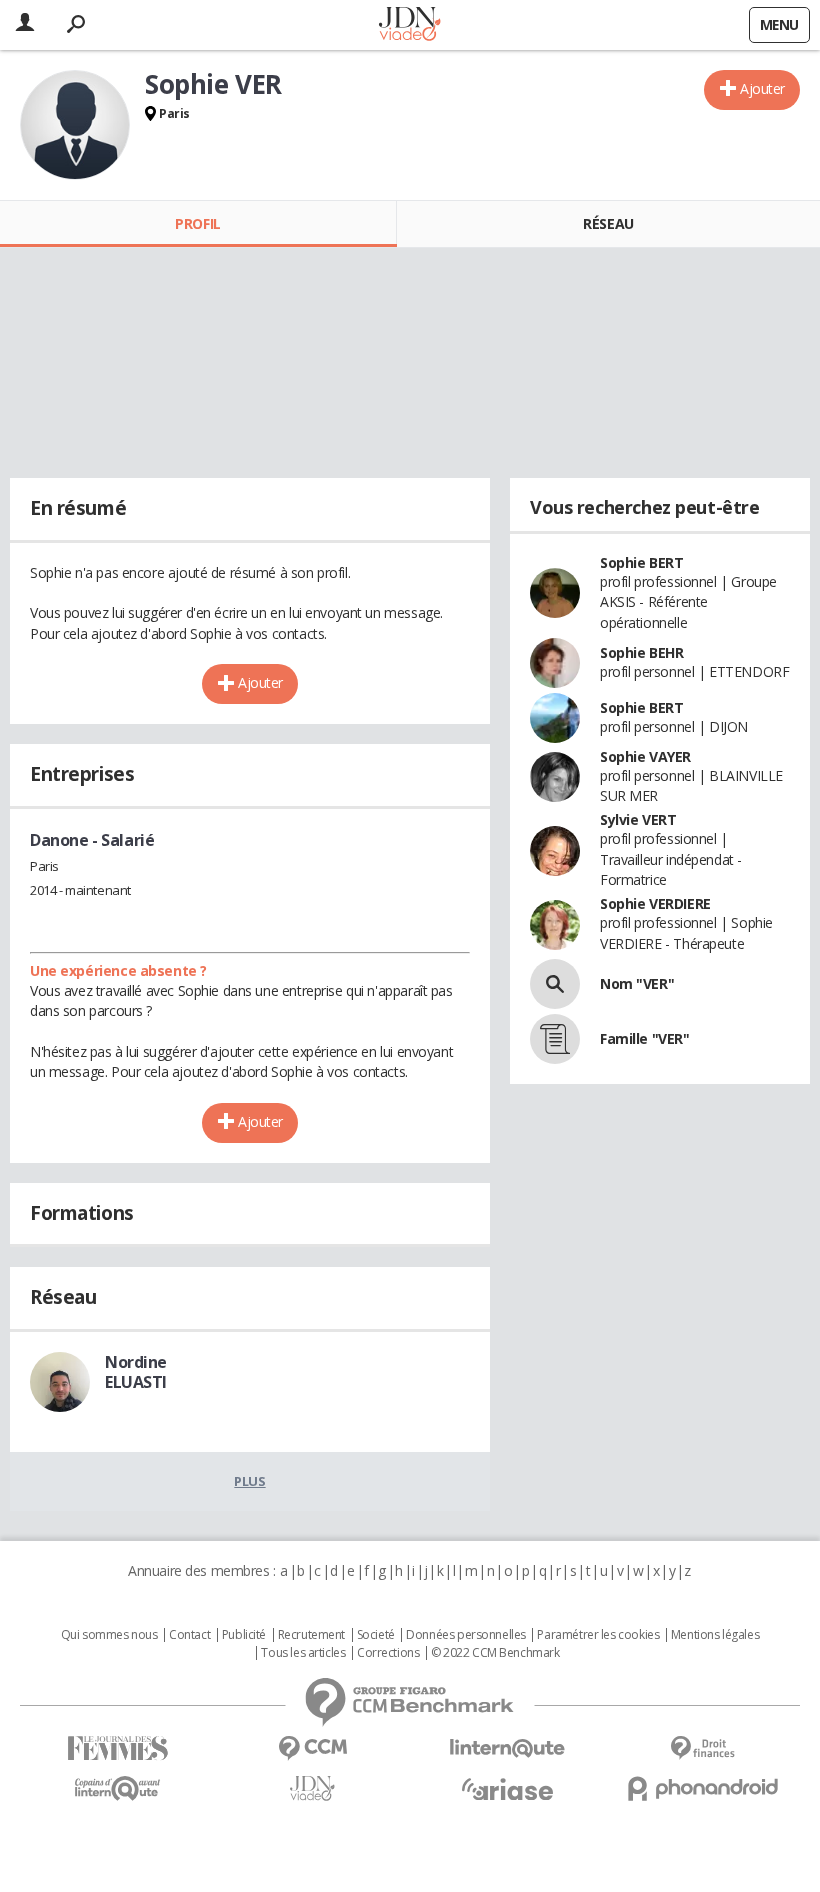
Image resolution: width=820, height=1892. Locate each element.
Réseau (608, 223)
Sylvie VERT (638, 819)
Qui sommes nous (109, 1635)
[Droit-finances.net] (702, 1748)
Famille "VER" (645, 1038)
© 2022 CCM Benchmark (495, 1653)
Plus (249, 1481)
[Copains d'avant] (117, 1788)
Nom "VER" (637, 983)
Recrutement (311, 1635)
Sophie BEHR (641, 652)
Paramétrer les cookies (598, 1635)
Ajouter (762, 88)
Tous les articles (303, 1653)
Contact (189, 1635)
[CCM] (312, 1748)
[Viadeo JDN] (312, 1788)
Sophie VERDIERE (655, 903)
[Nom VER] (555, 984)
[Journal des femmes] (117, 1748)
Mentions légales (715, 1635)
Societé (376, 1635)
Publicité (244, 1635)
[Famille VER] (555, 1039)
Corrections (388, 1653)
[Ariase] (507, 1789)
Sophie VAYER (645, 756)
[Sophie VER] (75, 125)
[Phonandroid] (702, 1788)
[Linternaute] (507, 1748)
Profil (197, 223)
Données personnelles (466, 1635)
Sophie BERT (641, 562)
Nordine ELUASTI (136, 1372)
